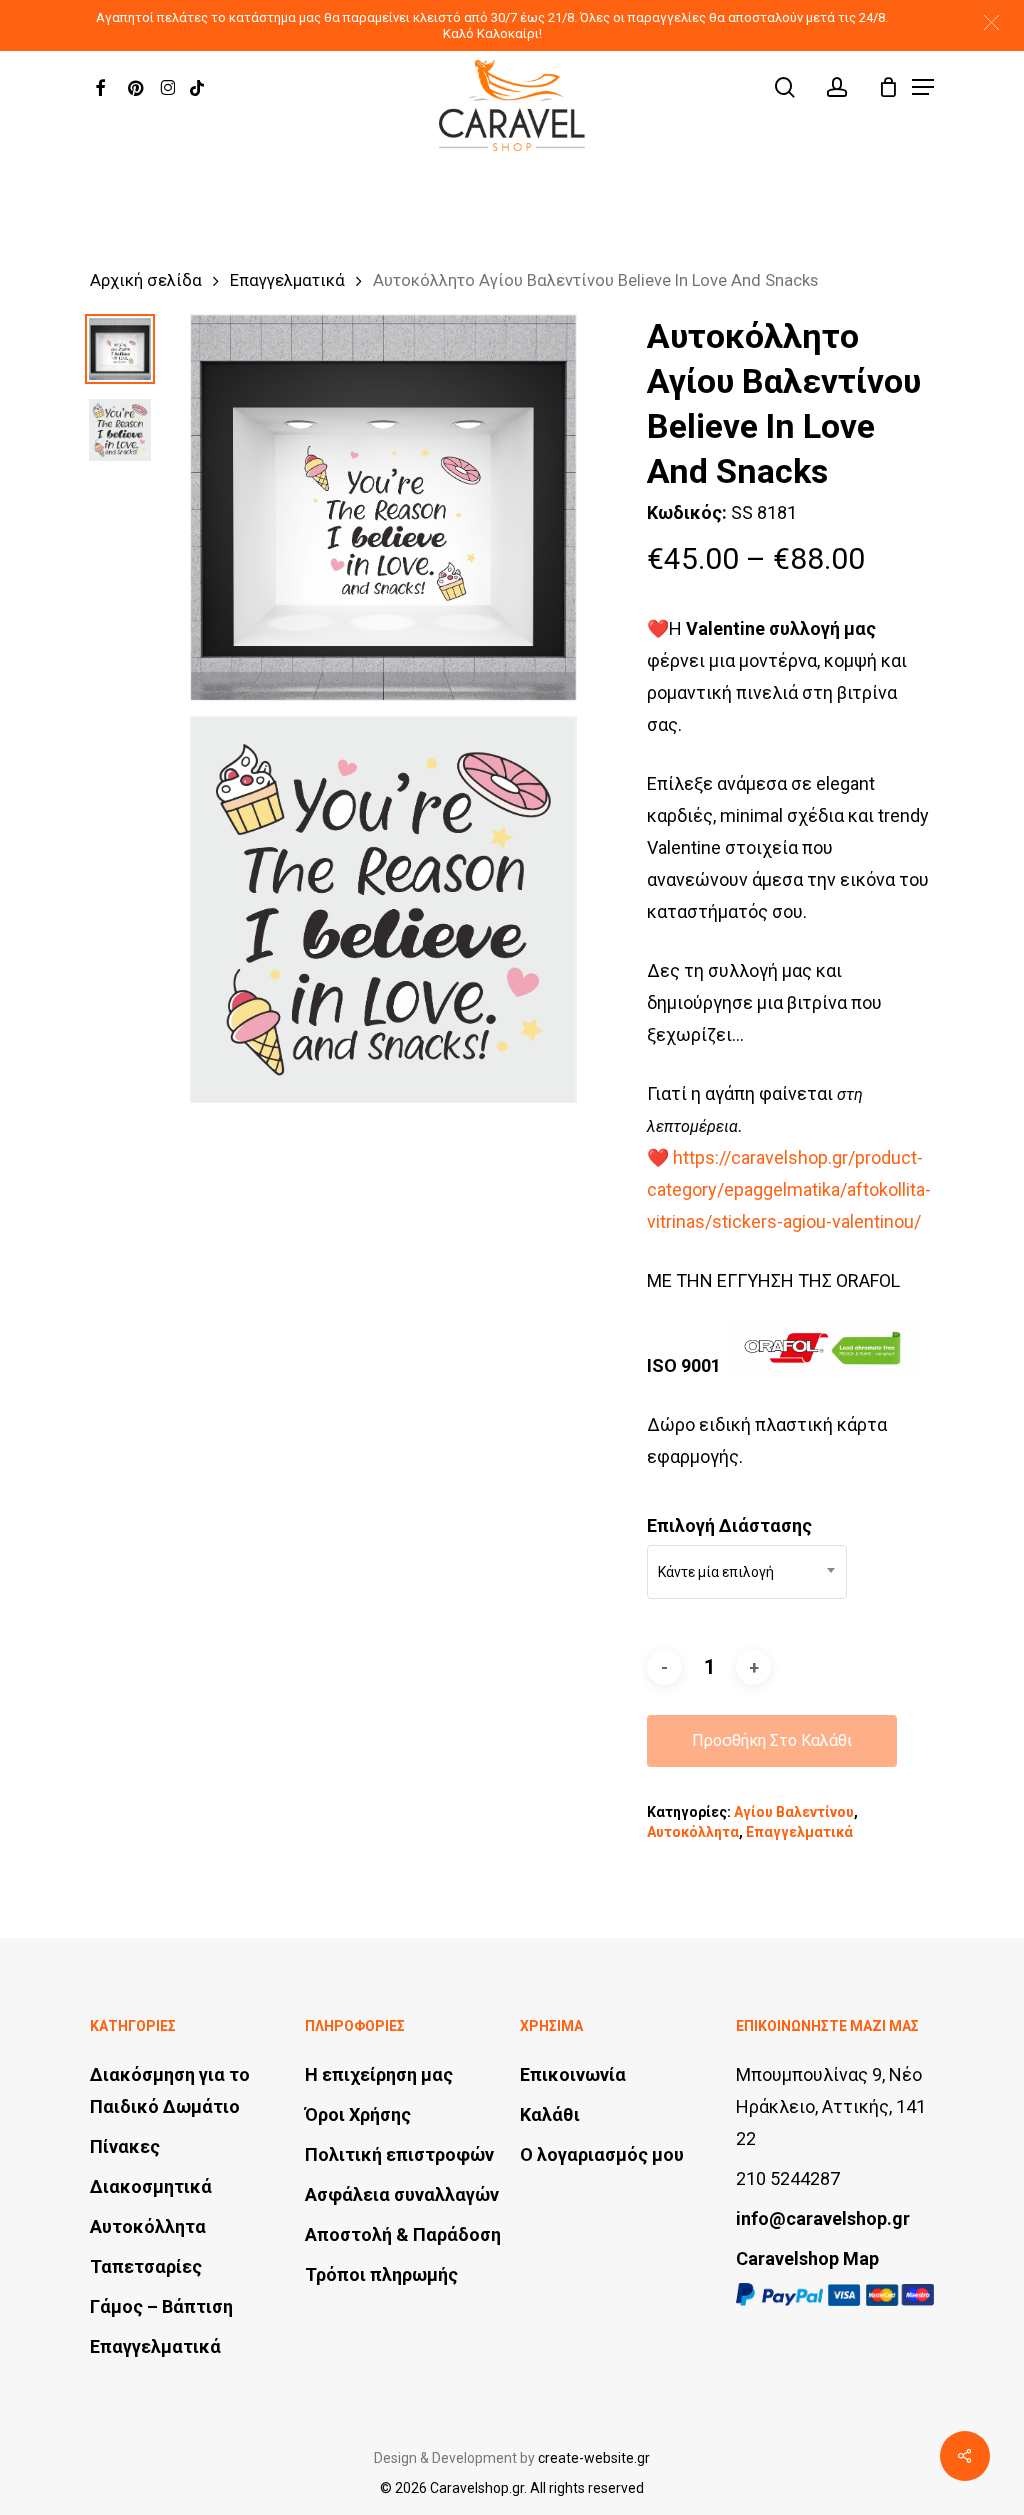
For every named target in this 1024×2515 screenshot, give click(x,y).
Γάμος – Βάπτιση (161, 2306)
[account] (837, 87)
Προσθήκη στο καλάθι (772, 1740)
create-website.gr (594, 2458)
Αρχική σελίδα (146, 280)
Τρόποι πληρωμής (381, 2274)
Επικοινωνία (573, 2074)
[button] (991, 22)
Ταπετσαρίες (146, 2266)
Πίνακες (125, 2146)
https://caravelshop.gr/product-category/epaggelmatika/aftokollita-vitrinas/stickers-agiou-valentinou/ (789, 1189)
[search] (785, 87)
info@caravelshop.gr (823, 2218)
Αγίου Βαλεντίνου (794, 1812)
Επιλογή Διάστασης (729, 1525)
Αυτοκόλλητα (693, 1832)
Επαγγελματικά (287, 280)
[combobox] (747, 1572)
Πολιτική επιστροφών (399, 2154)
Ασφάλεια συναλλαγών (402, 2194)
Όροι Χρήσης (358, 2114)
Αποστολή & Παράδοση (403, 2234)
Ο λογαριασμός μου (602, 2154)
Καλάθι (550, 2114)
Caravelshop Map (807, 2258)
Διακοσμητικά (151, 2186)
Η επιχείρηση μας (379, 2074)
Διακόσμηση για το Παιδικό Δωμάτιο (170, 2090)
